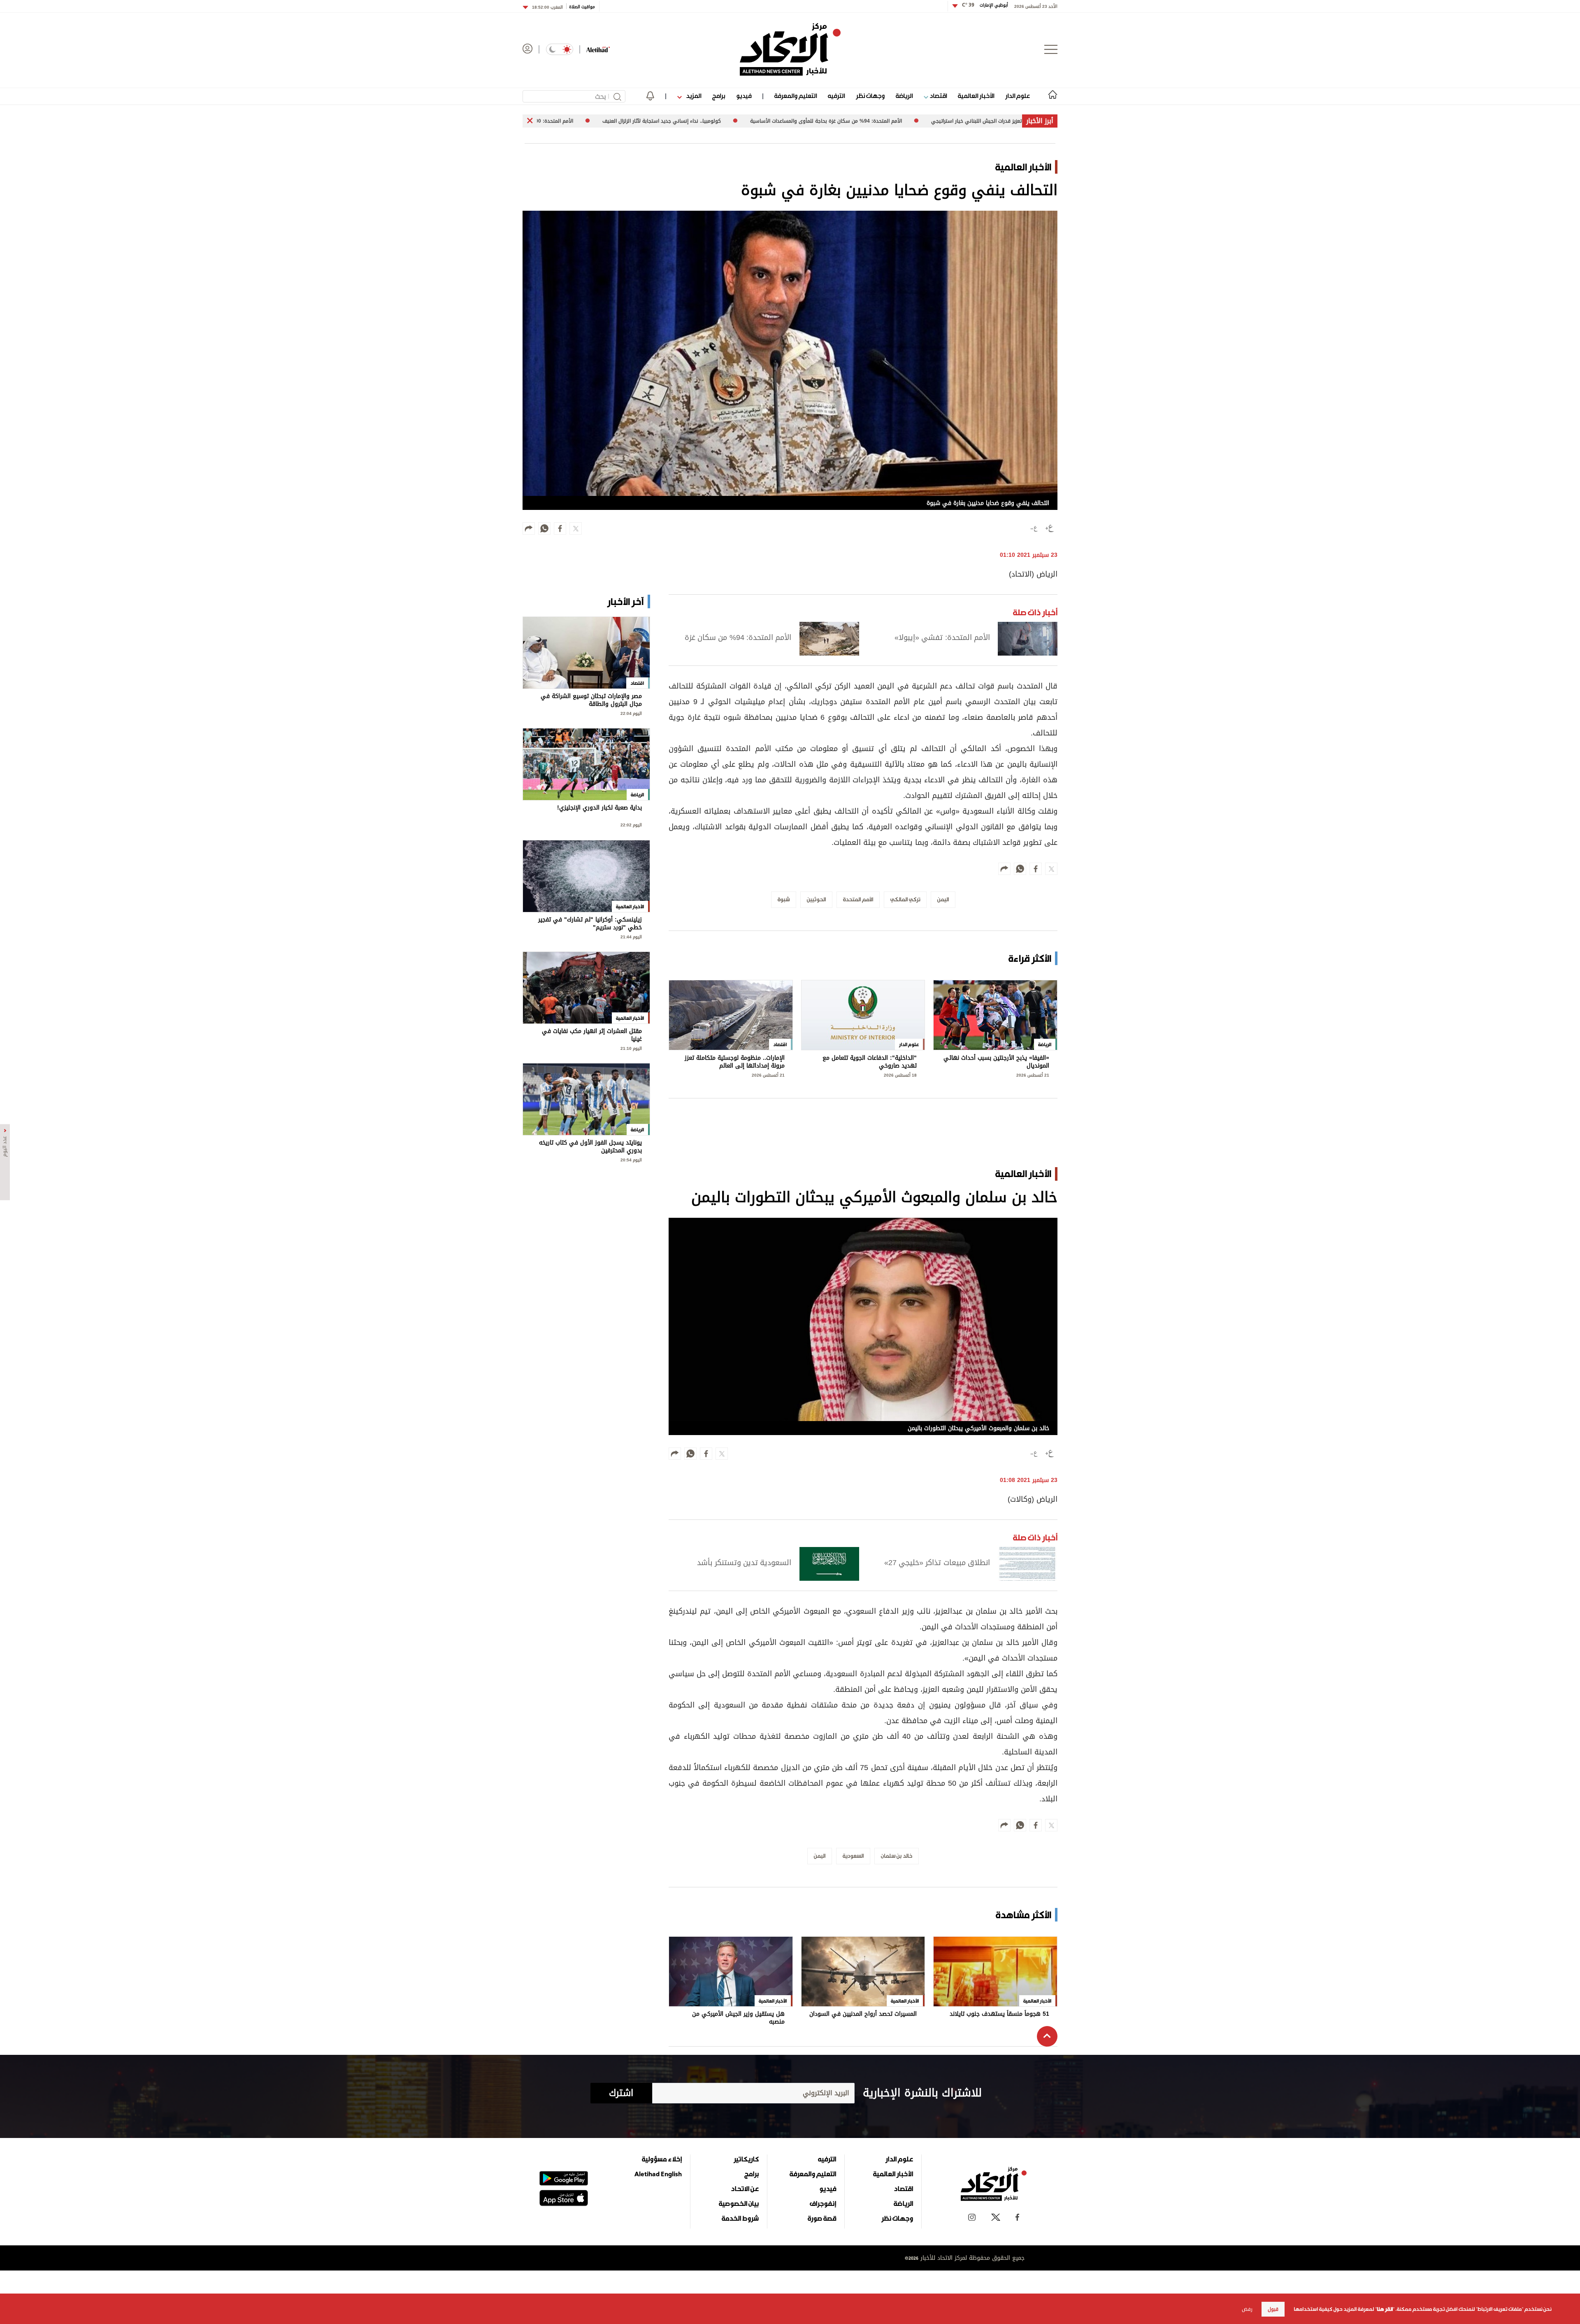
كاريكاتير (746, 2159)
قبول (1273, 2309)
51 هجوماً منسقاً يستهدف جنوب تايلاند (999, 2015)
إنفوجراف (823, 2203)
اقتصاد (938, 96)
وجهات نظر (870, 96)
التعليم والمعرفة (796, 96)
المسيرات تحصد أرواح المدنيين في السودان (863, 2015)
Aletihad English (658, 2174)
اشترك (621, 2093)
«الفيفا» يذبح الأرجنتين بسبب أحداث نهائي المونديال (996, 1062)
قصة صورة (822, 2218)
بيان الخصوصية (739, 2203)
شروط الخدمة (740, 2218)
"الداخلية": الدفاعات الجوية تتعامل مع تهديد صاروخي (870, 1062)
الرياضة (904, 96)
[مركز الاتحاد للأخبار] (790, 49)
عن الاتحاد (745, 2189)
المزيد (693, 96)
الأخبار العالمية (976, 96)
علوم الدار (1018, 96)
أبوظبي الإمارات (985, 5)
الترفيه (836, 96)
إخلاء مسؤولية (662, 2159)
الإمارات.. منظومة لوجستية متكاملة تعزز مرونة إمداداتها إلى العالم (735, 1062)
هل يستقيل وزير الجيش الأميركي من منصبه (738, 2018)
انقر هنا (1385, 2309)
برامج (719, 96)
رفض (1247, 2309)
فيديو (744, 96)
